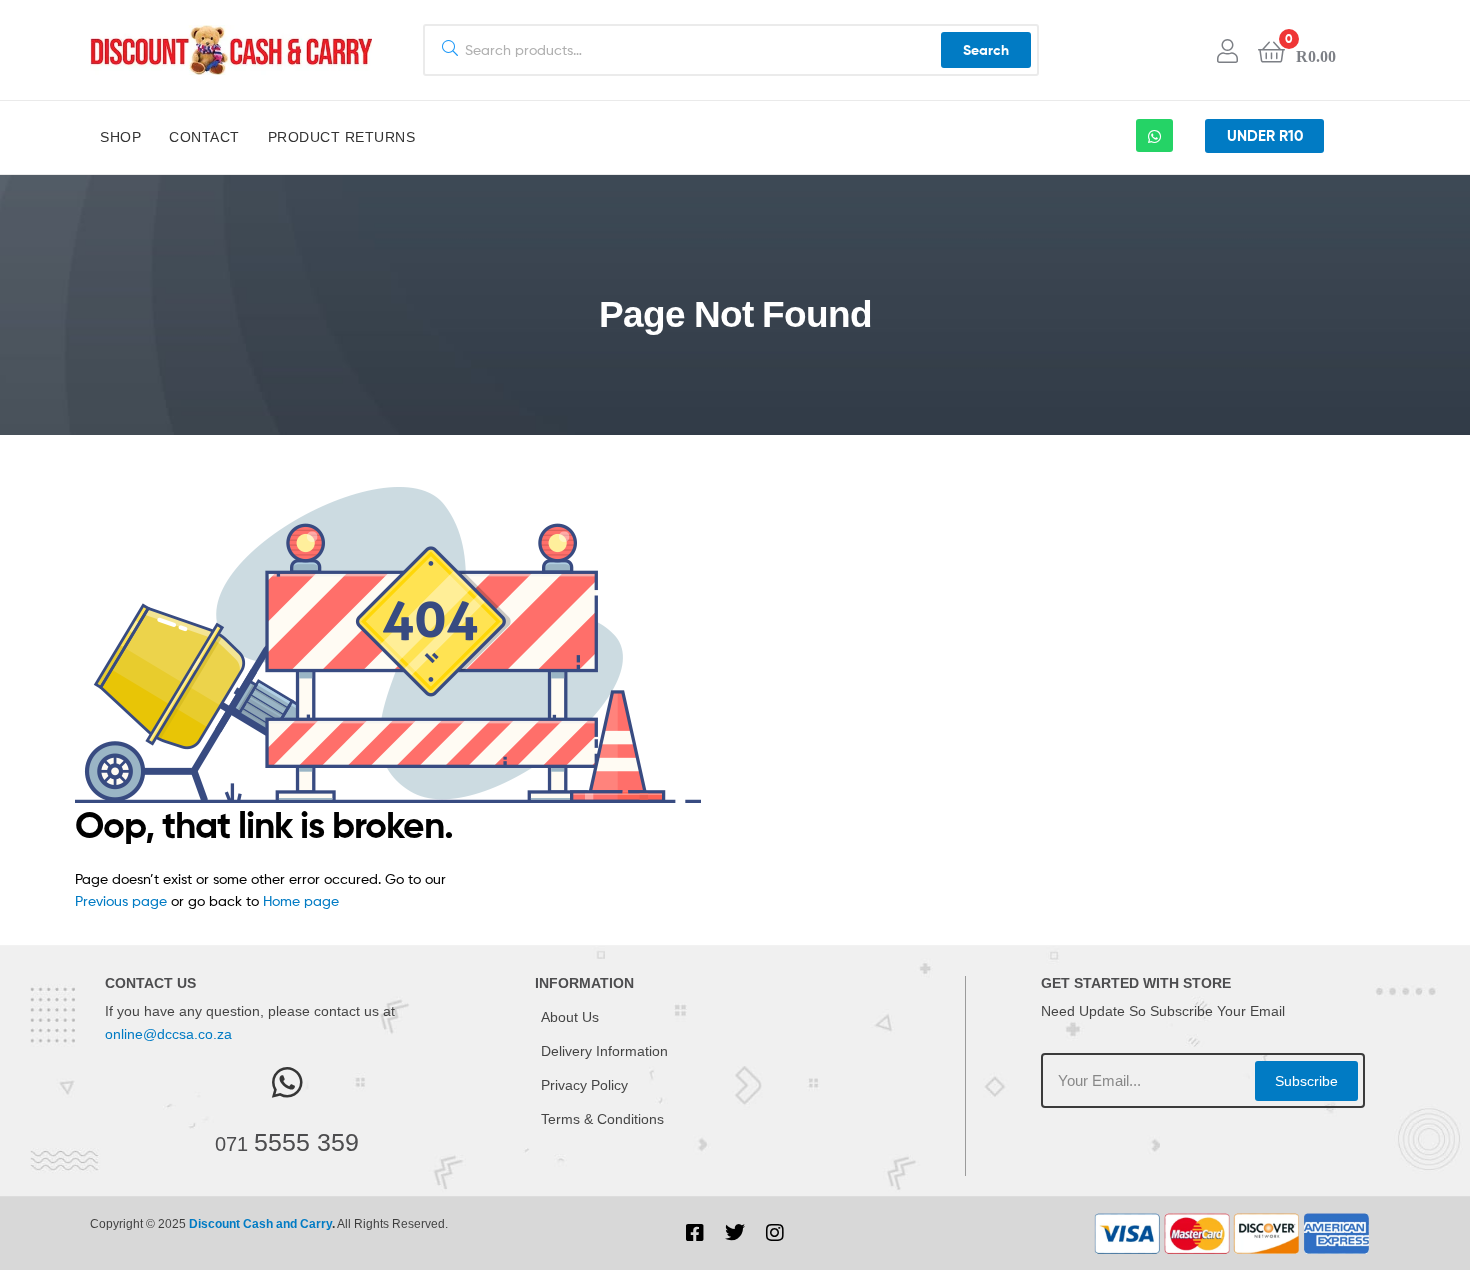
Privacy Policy (584, 1085)
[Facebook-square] (695, 1233)
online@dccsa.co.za (168, 1034)
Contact (204, 137)
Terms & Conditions (602, 1119)
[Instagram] (775, 1233)
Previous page (121, 900)
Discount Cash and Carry (260, 1224)
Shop (120, 137)
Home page (301, 900)
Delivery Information (604, 1051)
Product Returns (342, 137)
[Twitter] (735, 1233)
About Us (570, 1017)
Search (986, 50)
